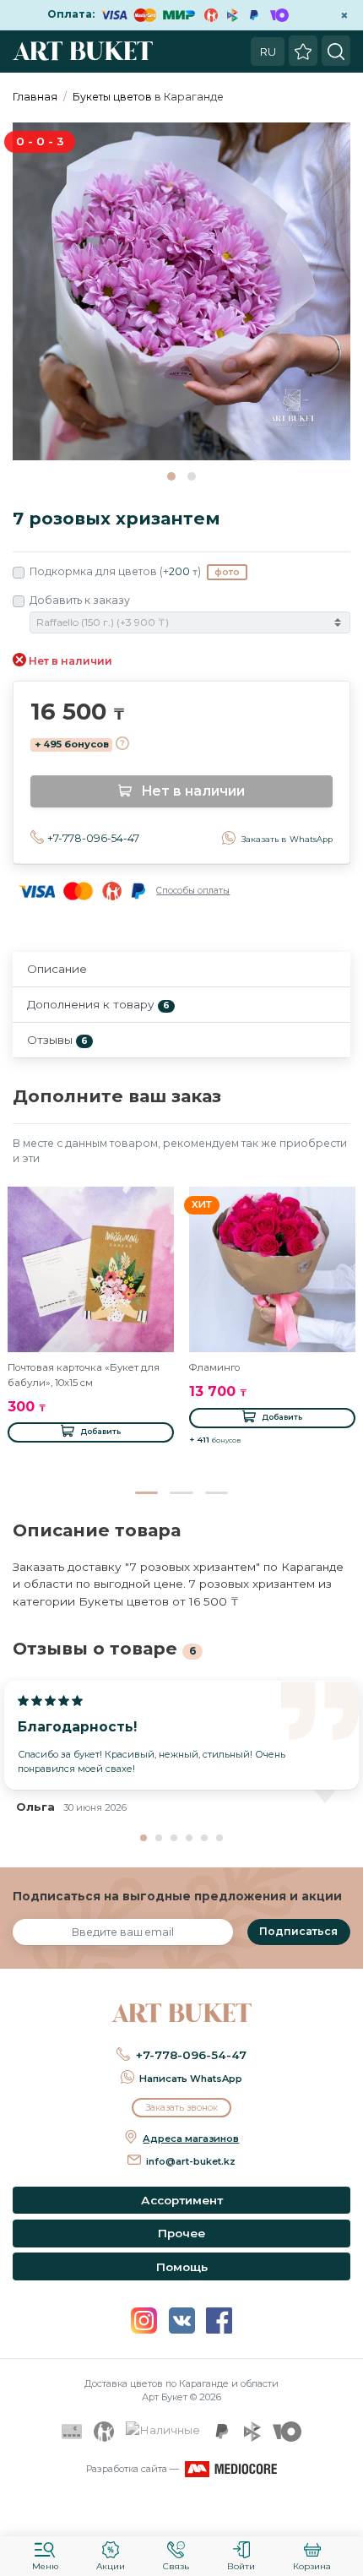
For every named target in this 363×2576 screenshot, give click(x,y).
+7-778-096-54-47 (93, 838)
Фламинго (215, 1367)
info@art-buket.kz (191, 2161)
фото (227, 572)
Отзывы (57, 1040)
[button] (171, 476)
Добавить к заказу (80, 600)
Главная (35, 97)
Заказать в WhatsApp (287, 839)
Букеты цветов (112, 97)
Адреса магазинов (191, 2139)
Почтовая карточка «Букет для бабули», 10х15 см (84, 1375)
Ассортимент (182, 2200)
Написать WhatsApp (191, 2079)
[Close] (344, 2513)
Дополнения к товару (98, 1004)
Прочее (181, 2233)
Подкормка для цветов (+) (135, 571)
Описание (57, 969)
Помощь (182, 2267)
